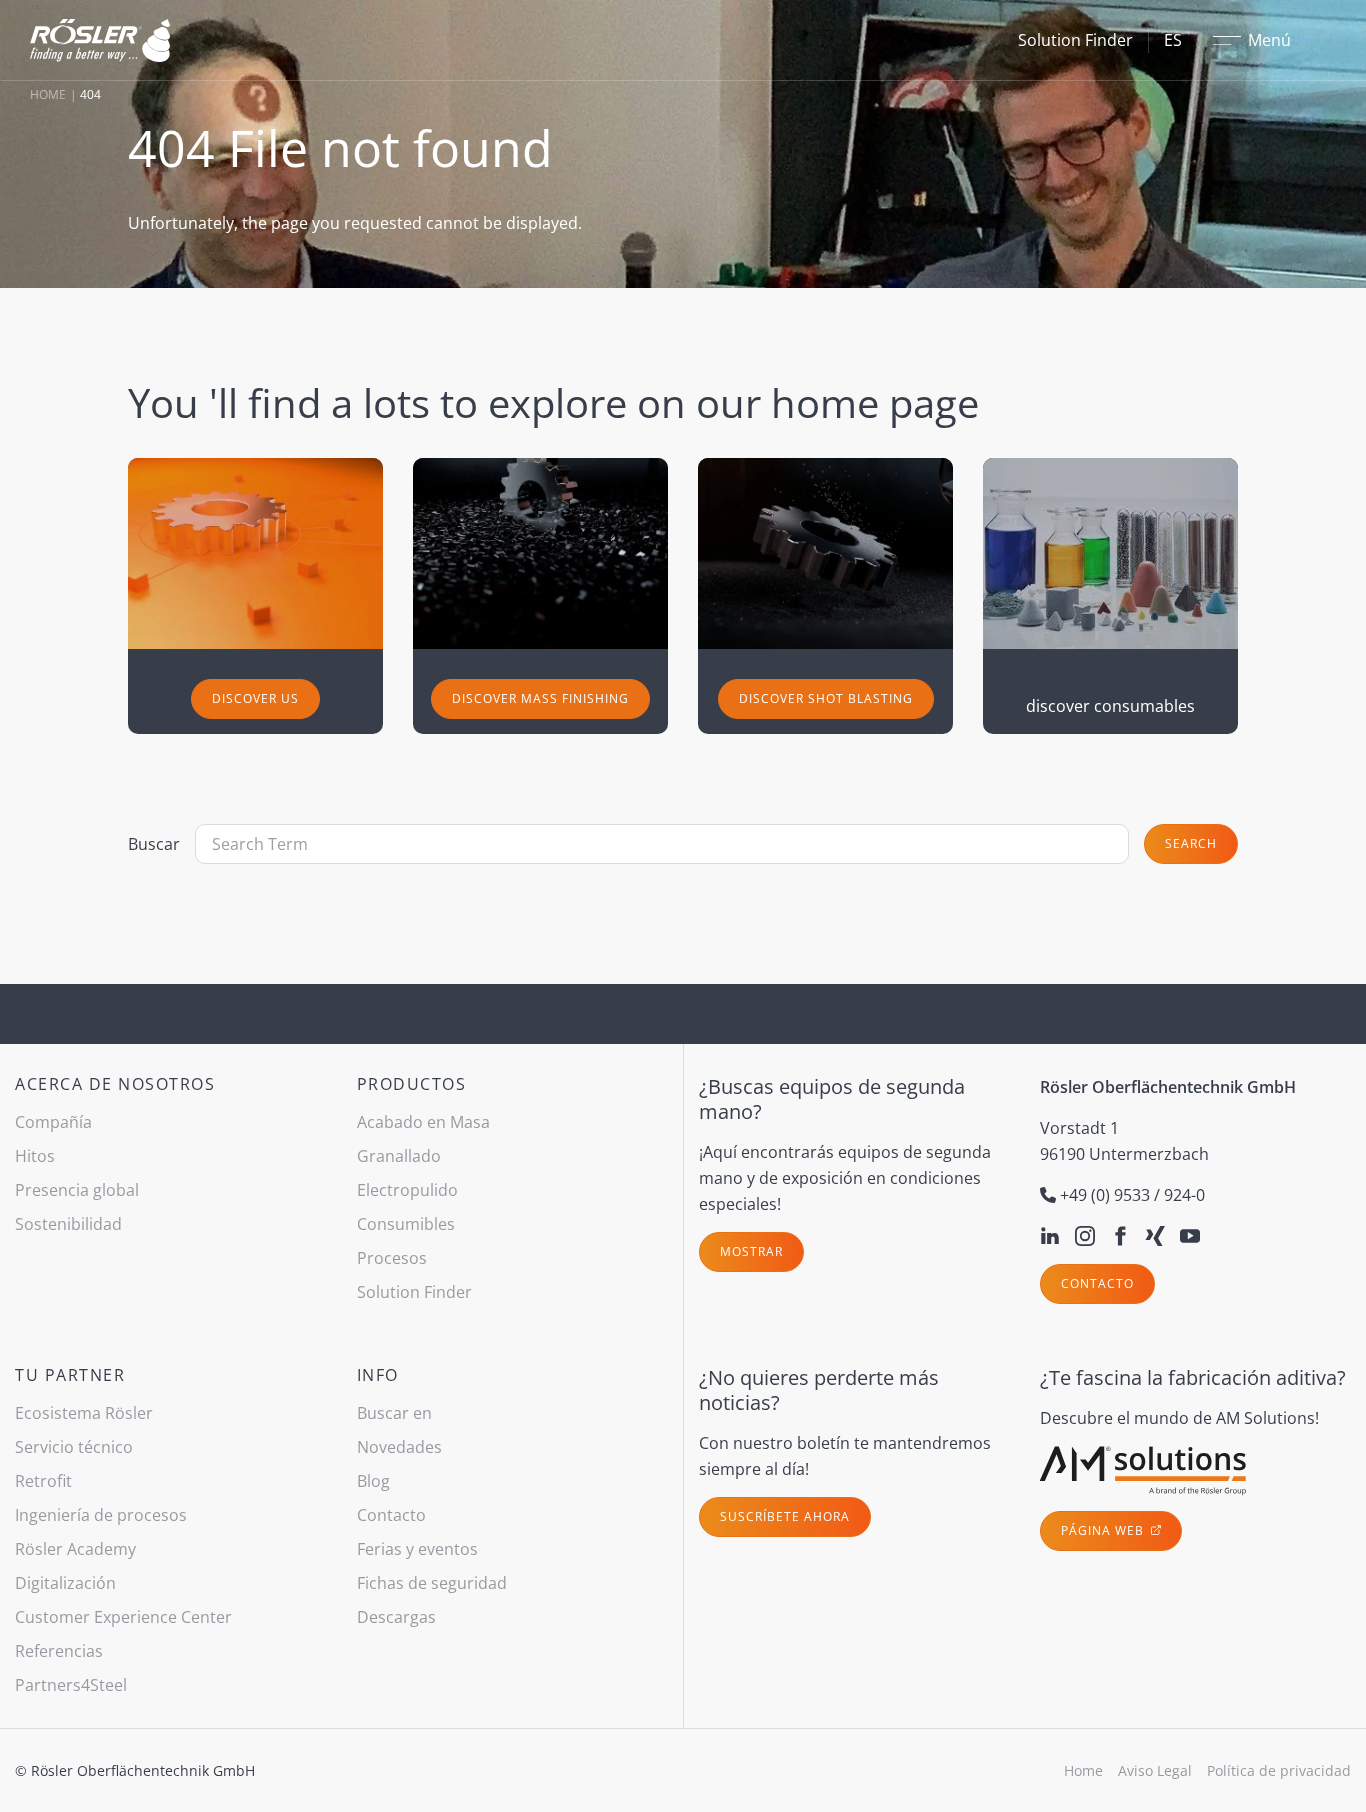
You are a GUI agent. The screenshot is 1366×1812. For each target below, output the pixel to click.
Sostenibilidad (68, 1224)
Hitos (35, 1156)
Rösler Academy (75, 1549)
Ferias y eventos (417, 1549)
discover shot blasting (826, 698)
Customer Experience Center (123, 1617)
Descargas (396, 1617)
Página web (1104, 1530)
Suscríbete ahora (785, 1516)
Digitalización (65, 1583)
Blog (373, 1481)
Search (1191, 843)
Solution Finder (1075, 40)
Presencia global (77, 1190)
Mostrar (751, 1251)
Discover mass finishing (540, 698)
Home (48, 94)
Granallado (399, 1156)
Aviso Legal (1155, 1770)
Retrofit (43, 1481)
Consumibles (406, 1224)
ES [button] (1173, 40)
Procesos (392, 1258)
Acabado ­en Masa (423, 1122)
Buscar (154, 844)
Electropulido (407, 1190)
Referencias (59, 1651)
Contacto (1097, 1283)
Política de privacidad (1279, 1770)
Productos (412, 1084)
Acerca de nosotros (115, 1084)
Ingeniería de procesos (101, 1515)
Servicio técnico (74, 1447)
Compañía (53, 1122)
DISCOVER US (255, 698)
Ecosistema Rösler (84, 1413)
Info (378, 1375)
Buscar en (394, 1413)
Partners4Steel (71, 1685)
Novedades (399, 1447)
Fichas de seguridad (432, 1583)
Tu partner (70, 1375)
